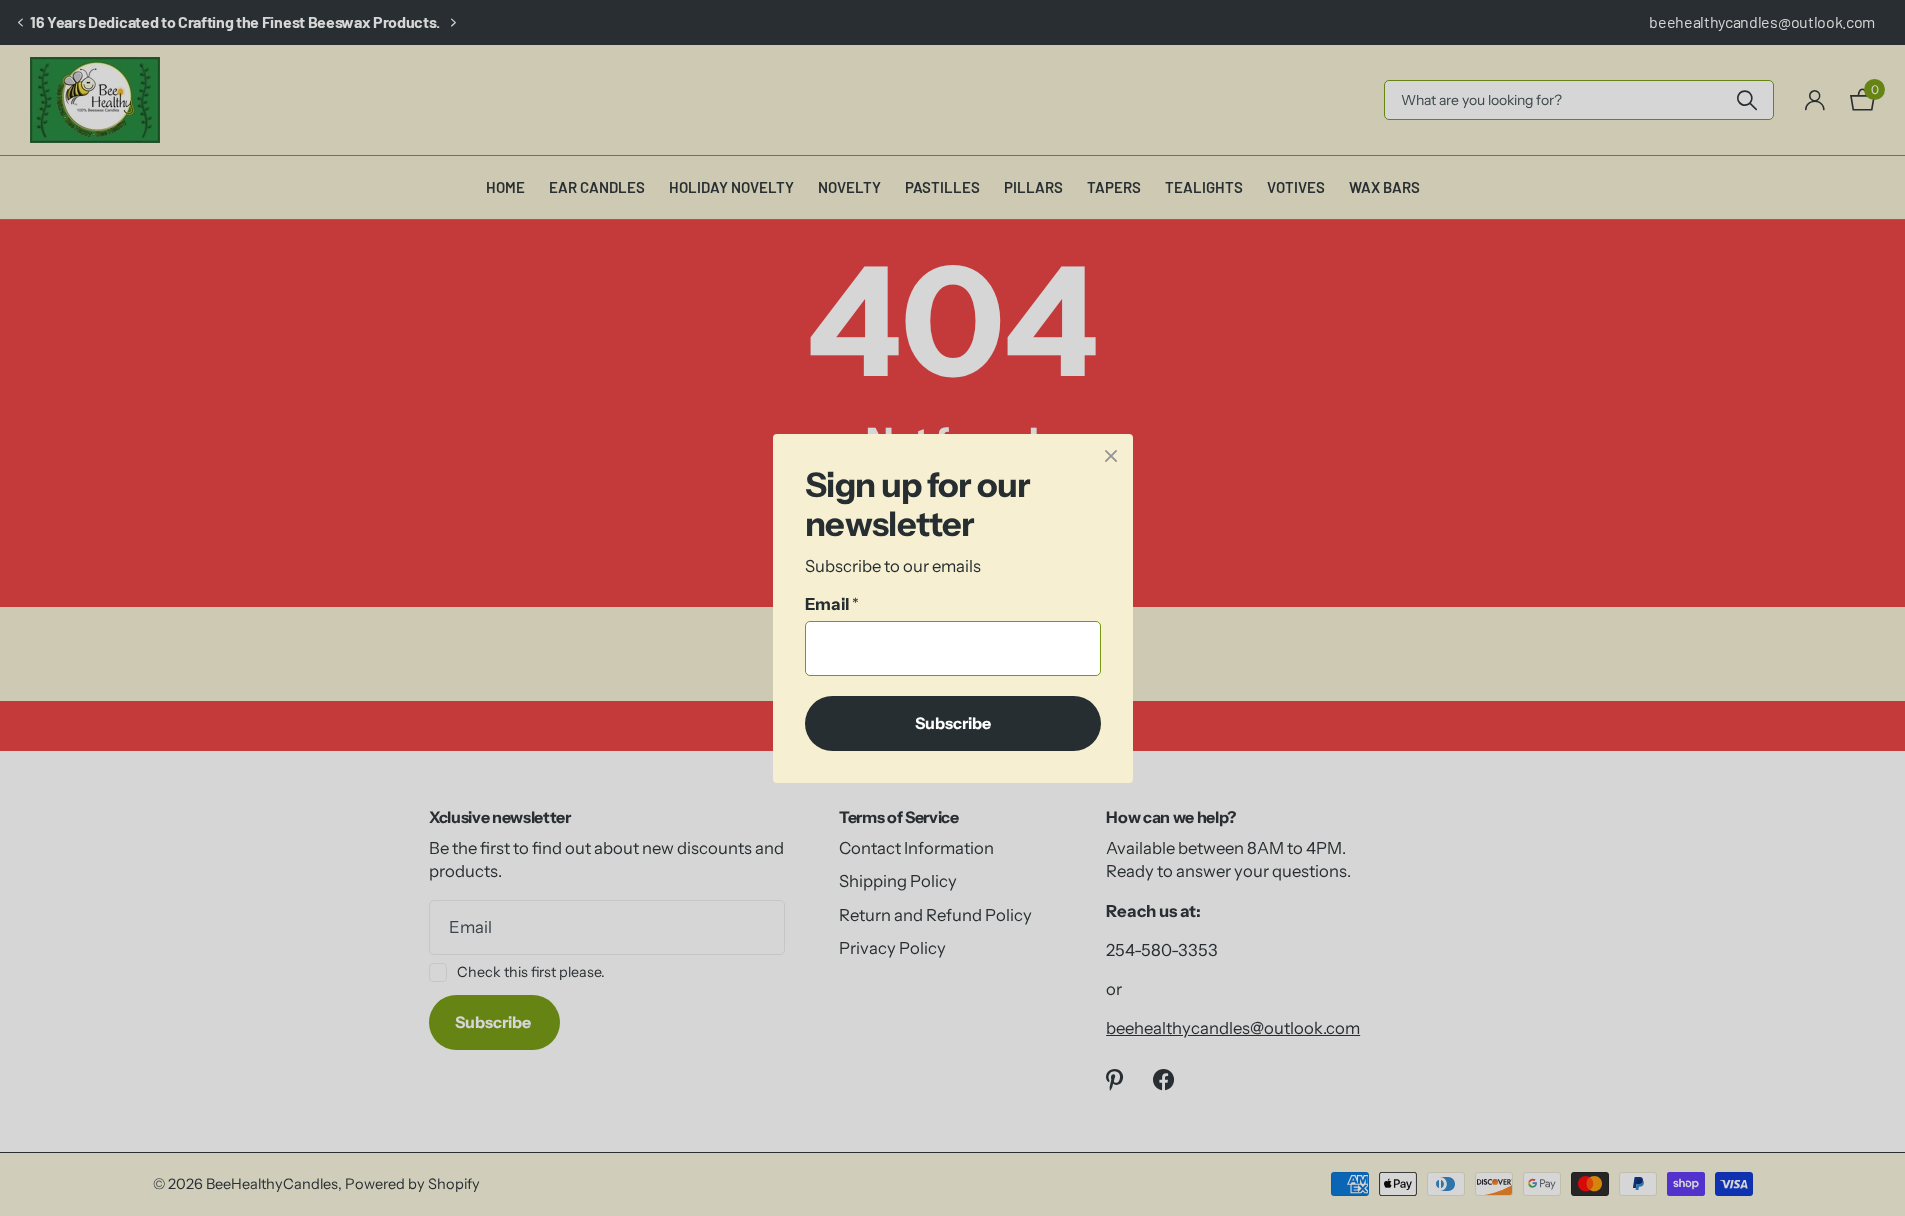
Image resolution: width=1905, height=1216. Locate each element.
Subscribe (953, 722)
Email (832, 604)
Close (1111, 456)
